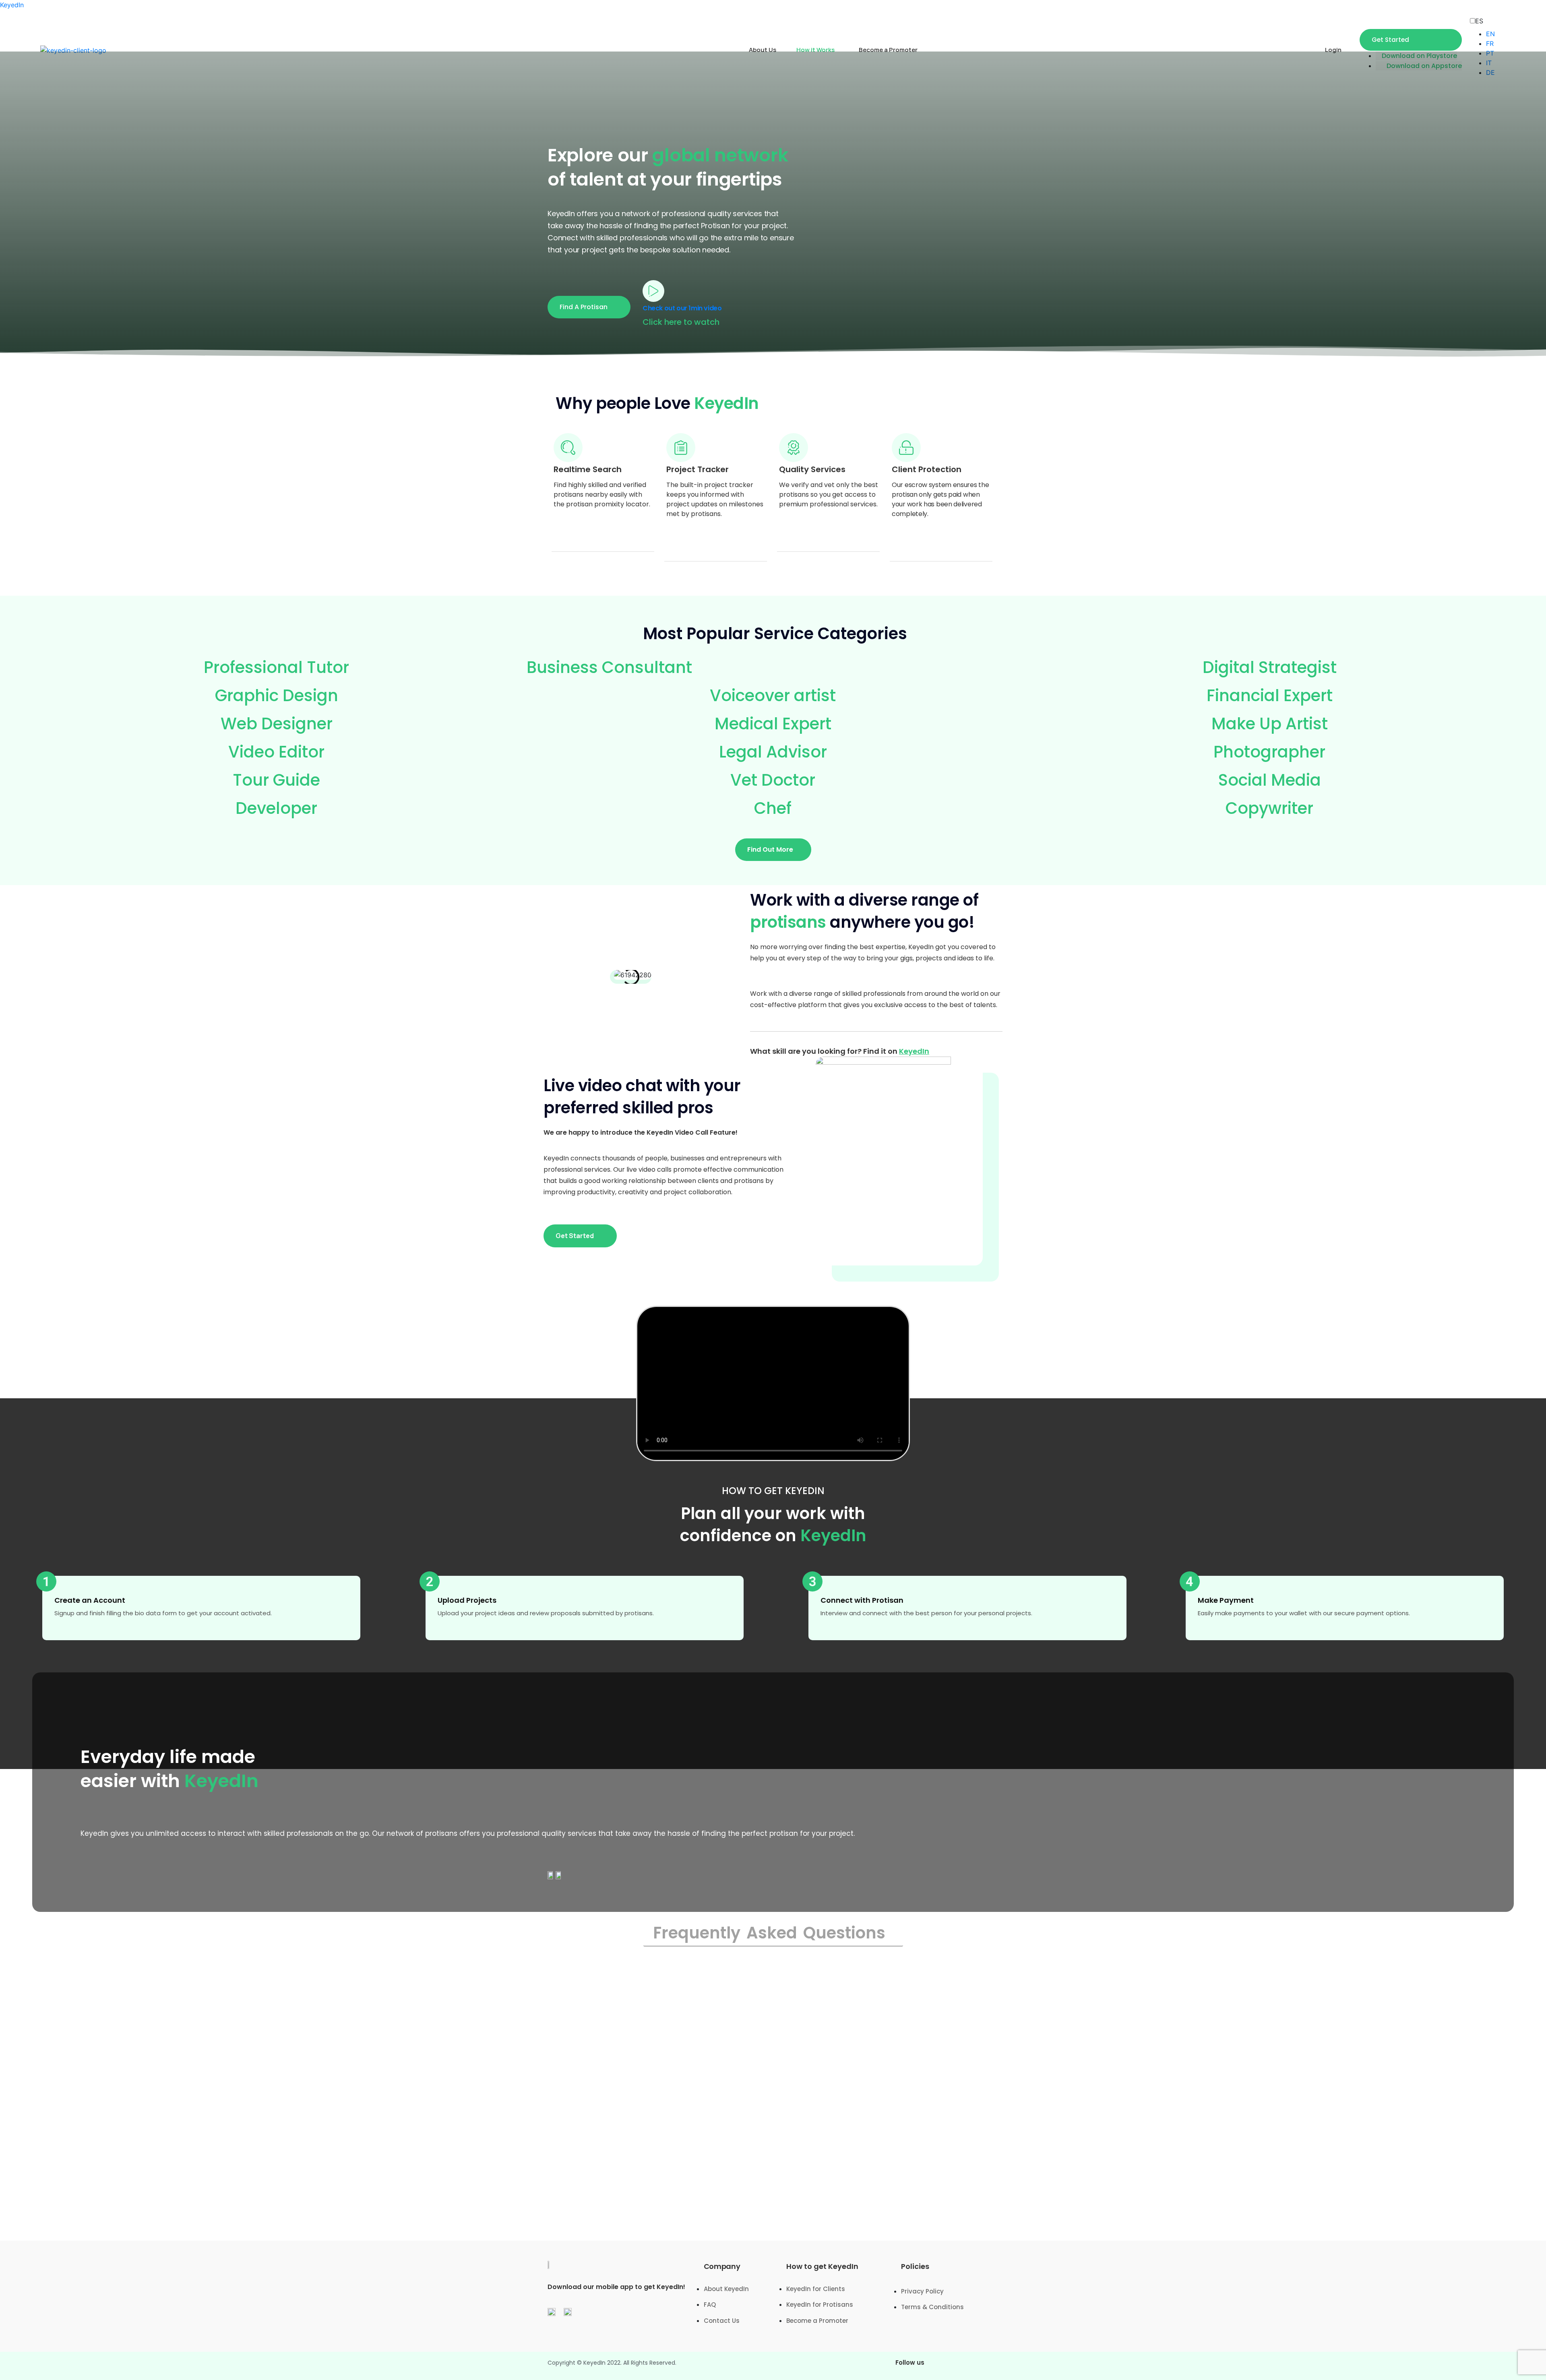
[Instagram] (966, 2366)
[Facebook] (944, 2366)
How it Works (815, 50)
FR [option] (1490, 43)
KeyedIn (12, 5)
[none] (1485, 21)
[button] (589, 307)
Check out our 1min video (682, 308)
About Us (763, 50)
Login (1333, 50)
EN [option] (1490, 34)
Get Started (1390, 40)
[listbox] (1483, 47)
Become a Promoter (888, 50)
